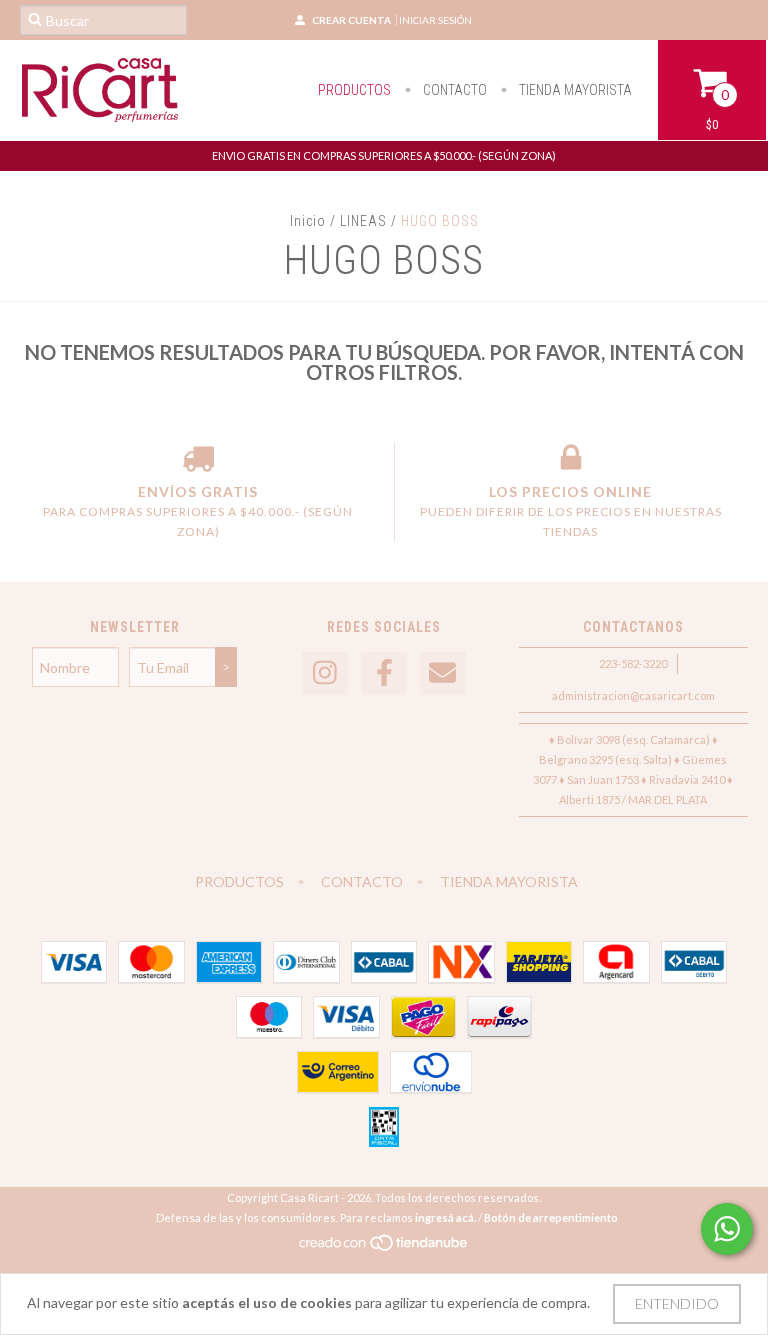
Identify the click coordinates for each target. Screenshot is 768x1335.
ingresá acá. (445, 1217)
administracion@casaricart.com (633, 695)
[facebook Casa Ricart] (384, 673)
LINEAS (363, 221)
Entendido (677, 1303)
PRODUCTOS (354, 90)
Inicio (308, 221)
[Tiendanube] (384, 1247)
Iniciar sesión (435, 20)
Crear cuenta (351, 20)
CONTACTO (453, 90)
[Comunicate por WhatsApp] (727, 1229)
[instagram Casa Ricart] (325, 673)
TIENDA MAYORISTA (574, 90)
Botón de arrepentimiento (551, 1217)
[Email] (443, 673)
